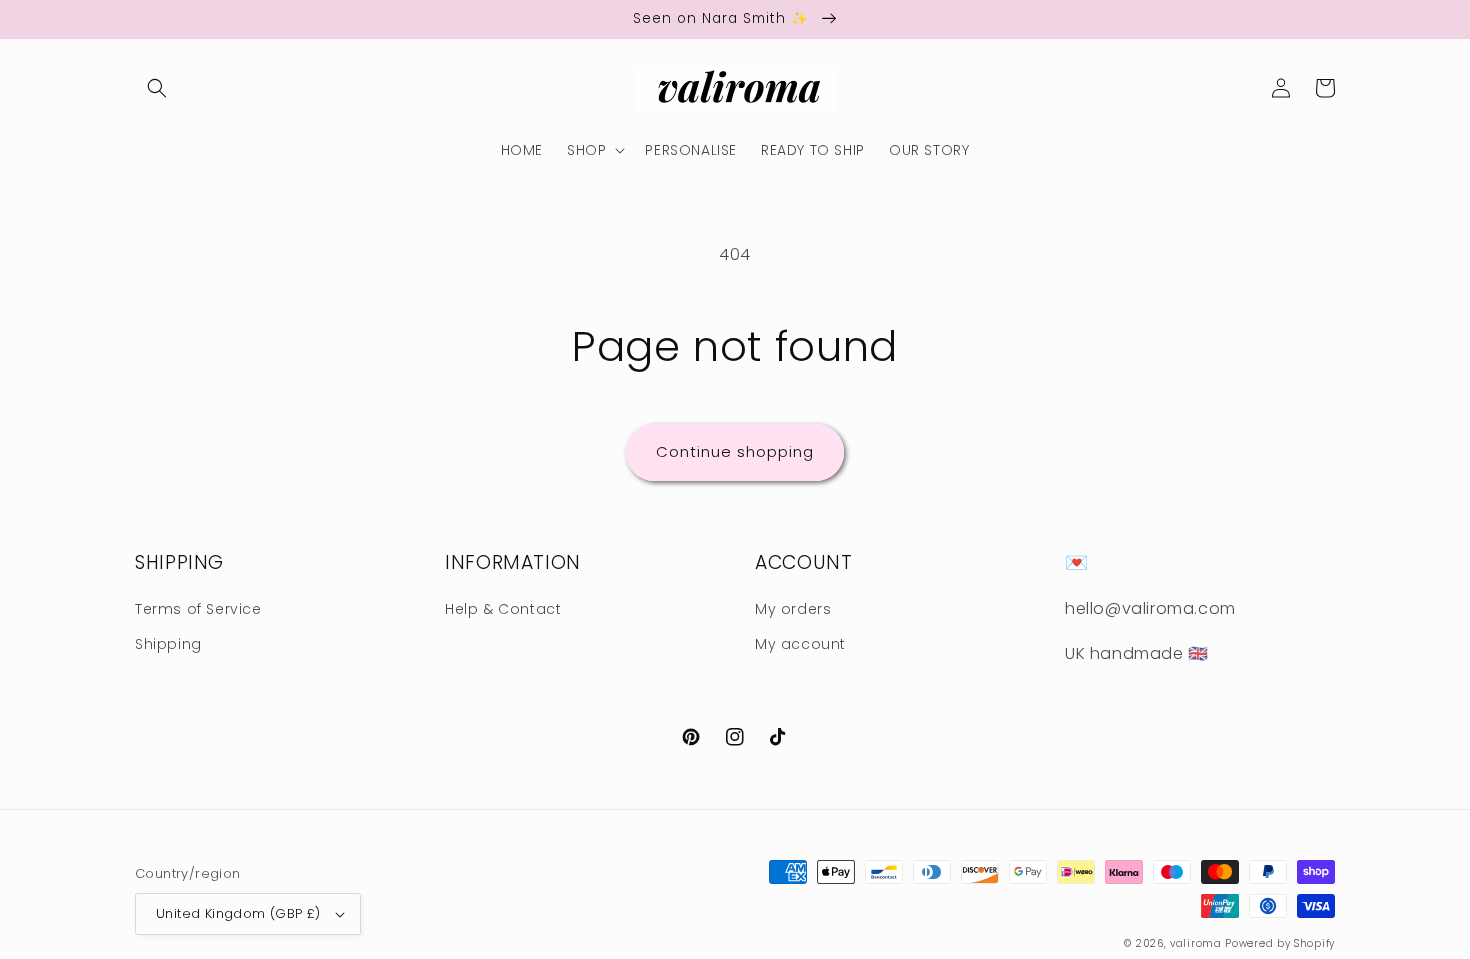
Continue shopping (735, 451)
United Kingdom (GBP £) (238, 913)
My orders (793, 609)
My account (800, 644)
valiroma (1196, 943)
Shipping (168, 644)
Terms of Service (198, 609)
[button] (157, 88)
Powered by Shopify (1280, 943)
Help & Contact (503, 609)
